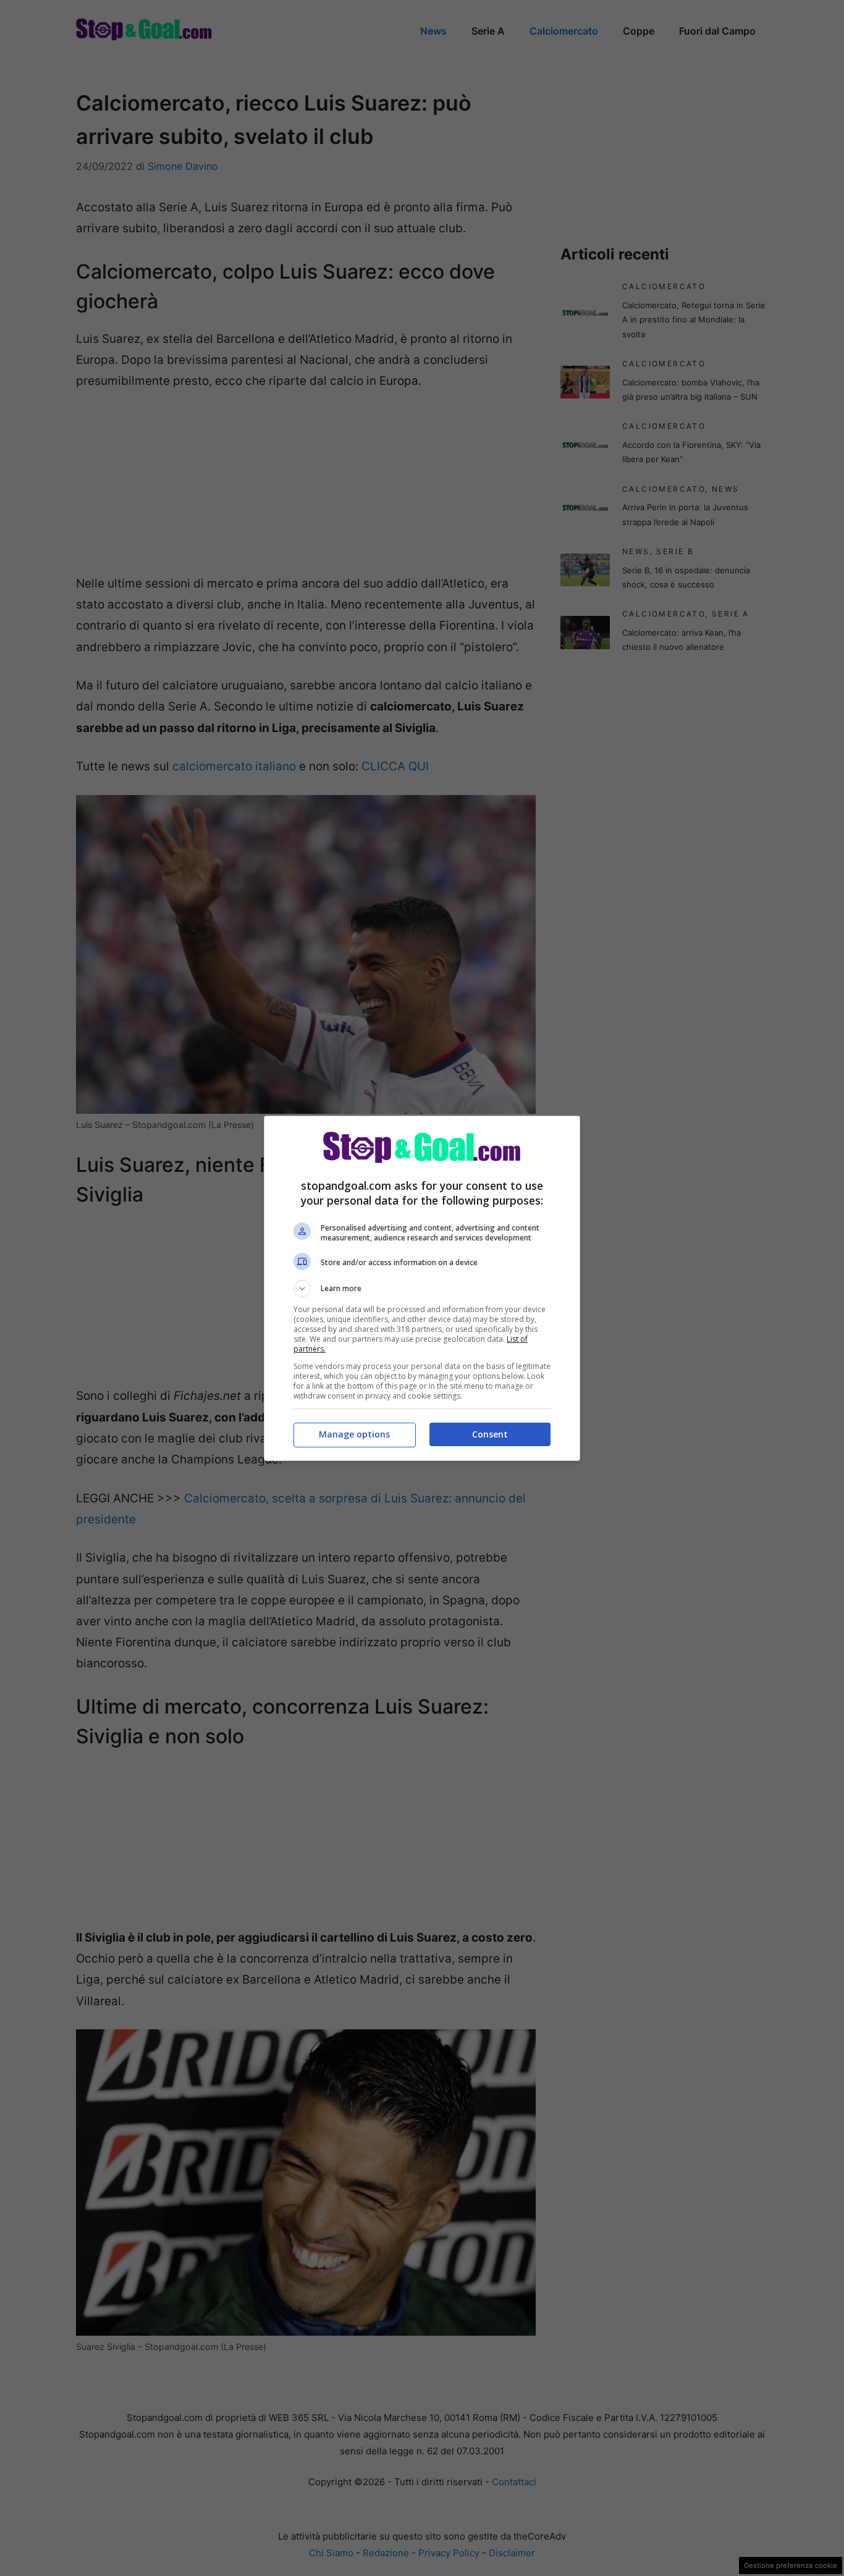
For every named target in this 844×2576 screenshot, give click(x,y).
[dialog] (422, 1288)
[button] (422, 1289)
